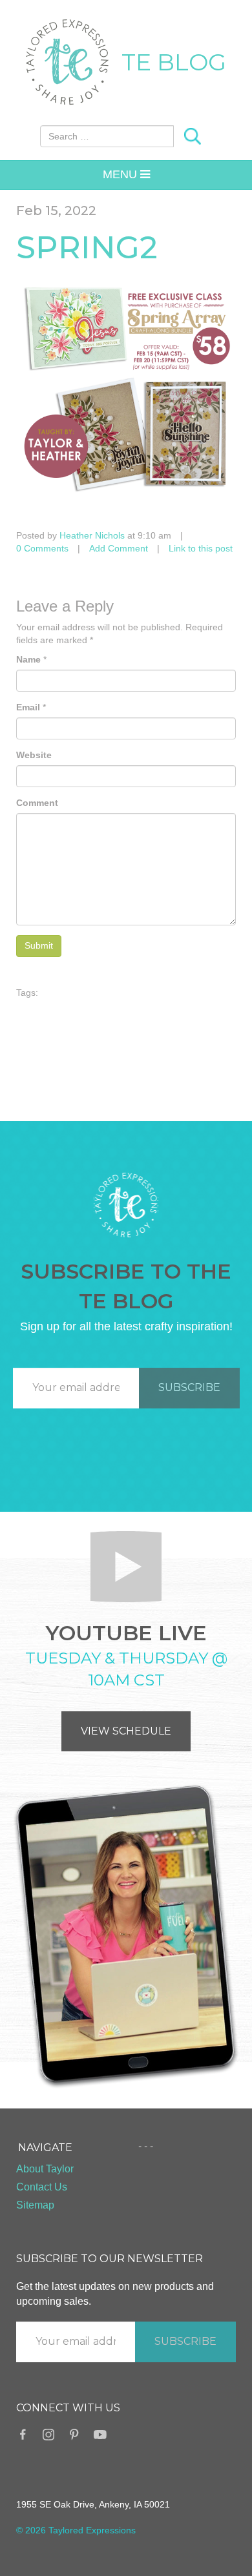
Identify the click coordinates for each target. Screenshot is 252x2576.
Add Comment (119, 548)
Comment (37, 803)
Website (34, 755)
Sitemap (35, 2205)
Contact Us (42, 2187)
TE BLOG (174, 62)
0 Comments (42, 548)
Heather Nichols (92, 535)
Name (28, 659)
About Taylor (45, 2169)
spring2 (87, 247)
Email (28, 707)
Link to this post (201, 548)
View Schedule (126, 1731)
